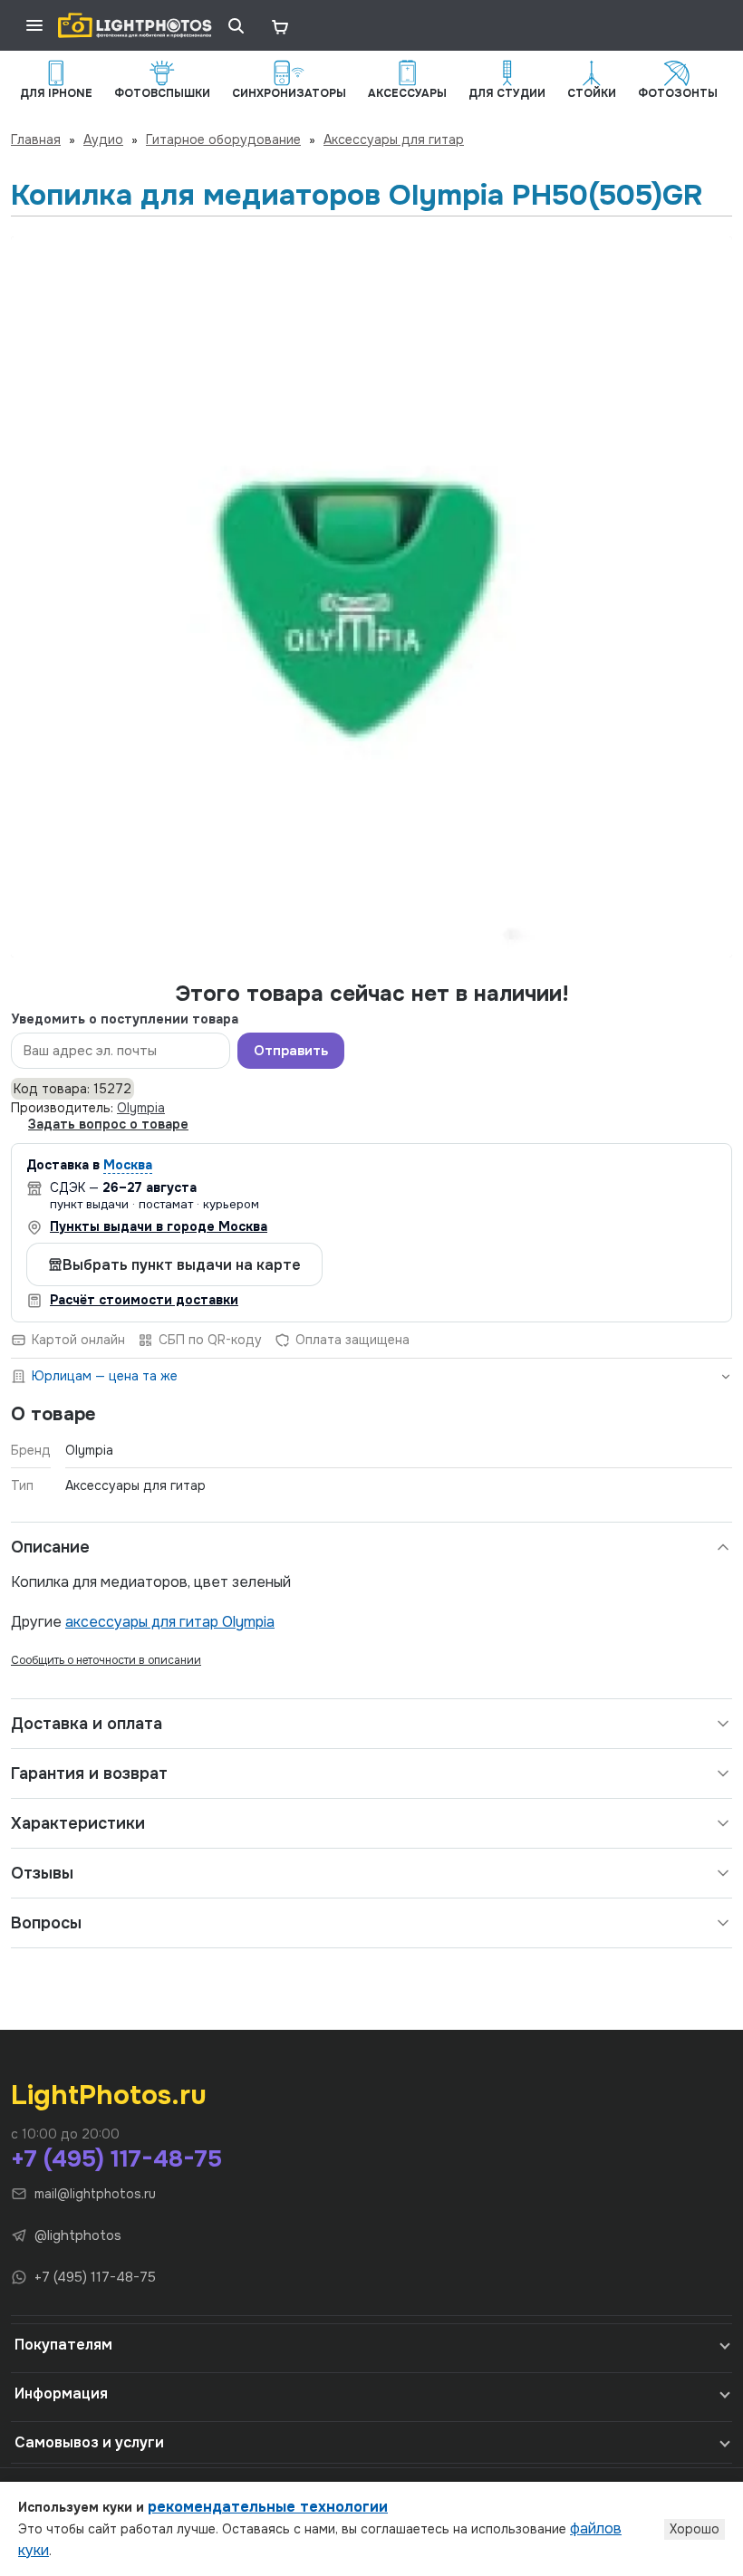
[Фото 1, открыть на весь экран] (371, 597)
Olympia (141, 1108)
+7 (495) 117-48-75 (116, 2159)
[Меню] (34, 25)
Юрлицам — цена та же (105, 1376)
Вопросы (46, 1923)
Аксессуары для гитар (394, 139)
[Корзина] (279, 25)
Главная (36, 139)
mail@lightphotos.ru (95, 2194)
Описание (50, 1547)
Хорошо (695, 2529)
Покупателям (63, 2345)
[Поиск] (236, 25)
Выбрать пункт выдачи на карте (182, 1265)
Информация (61, 2393)
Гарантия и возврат (89, 1773)
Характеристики (78, 1823)
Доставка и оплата (87, 1724)
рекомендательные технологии (268, 2507)
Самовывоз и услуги (89, 2442)
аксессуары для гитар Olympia (170, 1622)
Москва (128, 1165)
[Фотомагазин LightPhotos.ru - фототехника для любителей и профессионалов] (135, 25)
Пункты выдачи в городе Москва (159, 1226)
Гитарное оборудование (223, 139)
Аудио (103, 139)
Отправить (291, 1051)
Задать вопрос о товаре (108, 1124)
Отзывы (42, 1873)
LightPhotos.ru (109, 2095)
